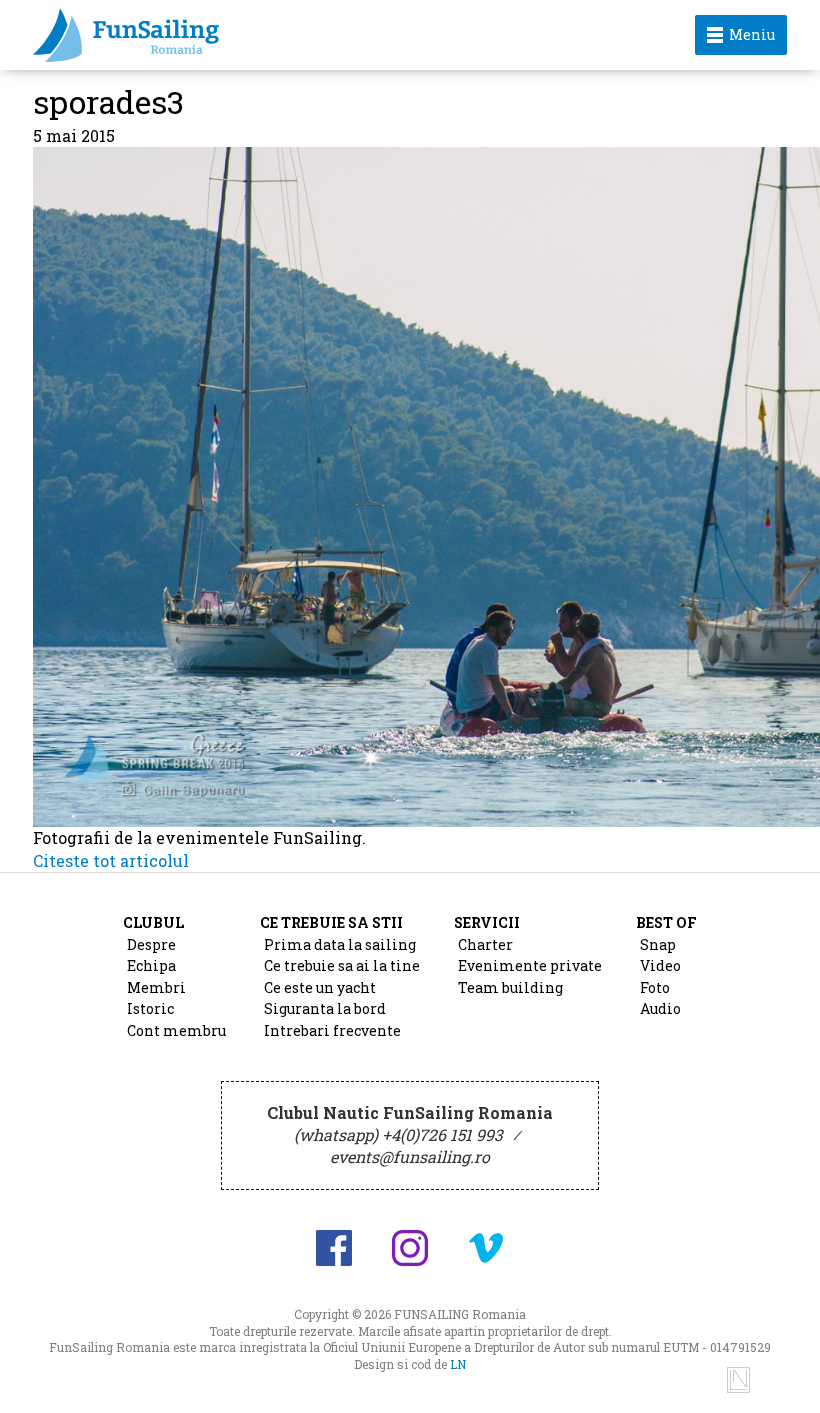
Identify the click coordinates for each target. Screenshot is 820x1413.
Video (660, 965)
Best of (666, 922)
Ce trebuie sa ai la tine (342, 965)
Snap (658, 944)
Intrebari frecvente (332, 1030)
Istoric (150, 1008)
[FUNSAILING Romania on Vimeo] (486, 1248)
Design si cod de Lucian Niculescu (738, 1380)
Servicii (487, 922)
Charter (485, 944)
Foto (655, 987)
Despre (151, 944)
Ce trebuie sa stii (331, 922)
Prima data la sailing (340, 944)
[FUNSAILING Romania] (281, 35)
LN (458, 1364)
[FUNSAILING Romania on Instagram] (410, 1248)
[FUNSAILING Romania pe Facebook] (334, 1248)
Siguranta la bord (325, 1008)
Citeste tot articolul (111, 860)
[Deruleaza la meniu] (782, 1375)
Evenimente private (530, 965)
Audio (660, 1008)
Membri (156, 987)
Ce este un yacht (320, 987)
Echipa (151, 965)
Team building (510, 987)
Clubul (153, 922)
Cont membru (176, 1030)
